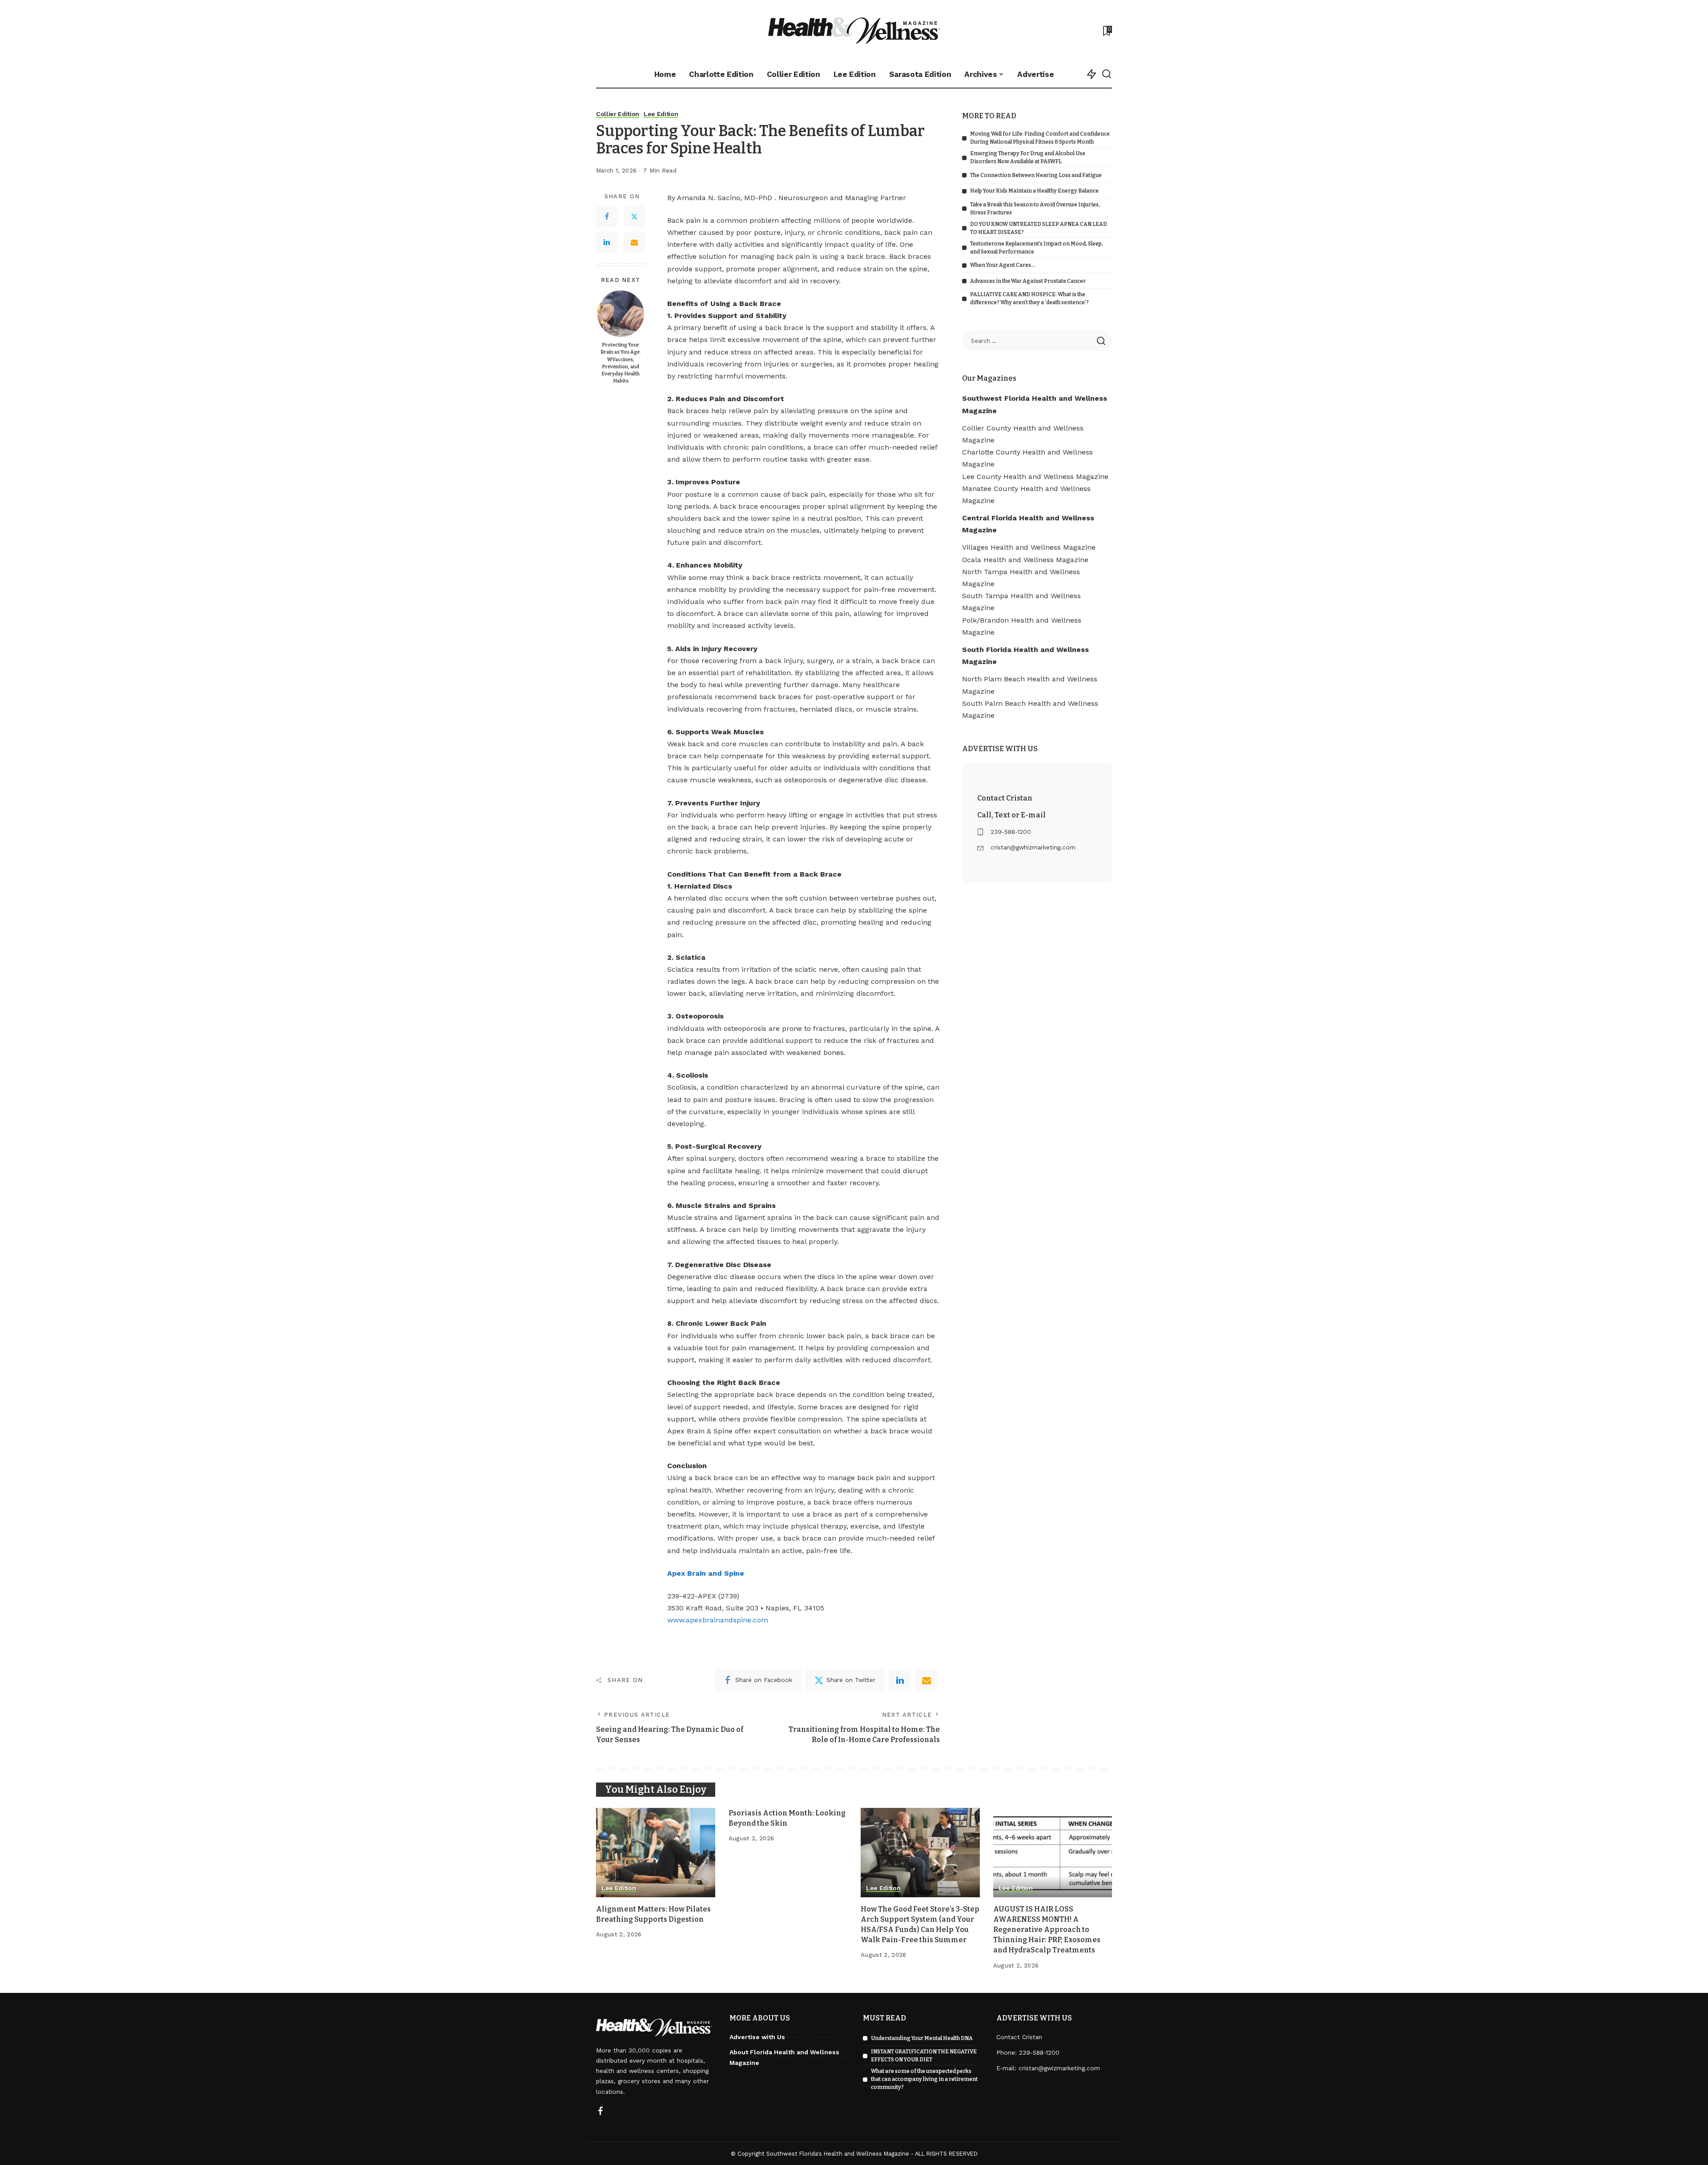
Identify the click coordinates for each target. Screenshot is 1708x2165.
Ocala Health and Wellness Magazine (1025, 560)
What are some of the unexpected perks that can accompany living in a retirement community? (924, 2079)
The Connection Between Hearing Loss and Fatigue (1036, 175)
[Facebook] (607, 217)
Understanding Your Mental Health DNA (922, 2038)
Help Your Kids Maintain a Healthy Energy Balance (1034, 191)
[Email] (634, 242)
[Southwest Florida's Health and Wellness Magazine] (854, 30)
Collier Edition (618, 114)
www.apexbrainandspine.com (718, 1620)
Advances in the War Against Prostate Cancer (1028, 281)
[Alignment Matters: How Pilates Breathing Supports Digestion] (656, 1853)
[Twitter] (634, 217)
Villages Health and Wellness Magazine (1029, 547)
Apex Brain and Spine (706, 1573)
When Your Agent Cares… (1003, 265)
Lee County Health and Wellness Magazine (1035, 477)
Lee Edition (661, 114)
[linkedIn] (900, 1680)
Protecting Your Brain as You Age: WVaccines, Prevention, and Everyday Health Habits (621, 363)
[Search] (1107, 74)
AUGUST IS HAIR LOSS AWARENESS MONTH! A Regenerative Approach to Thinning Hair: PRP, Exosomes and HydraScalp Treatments (1047, 1930)
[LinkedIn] (607, 242)
